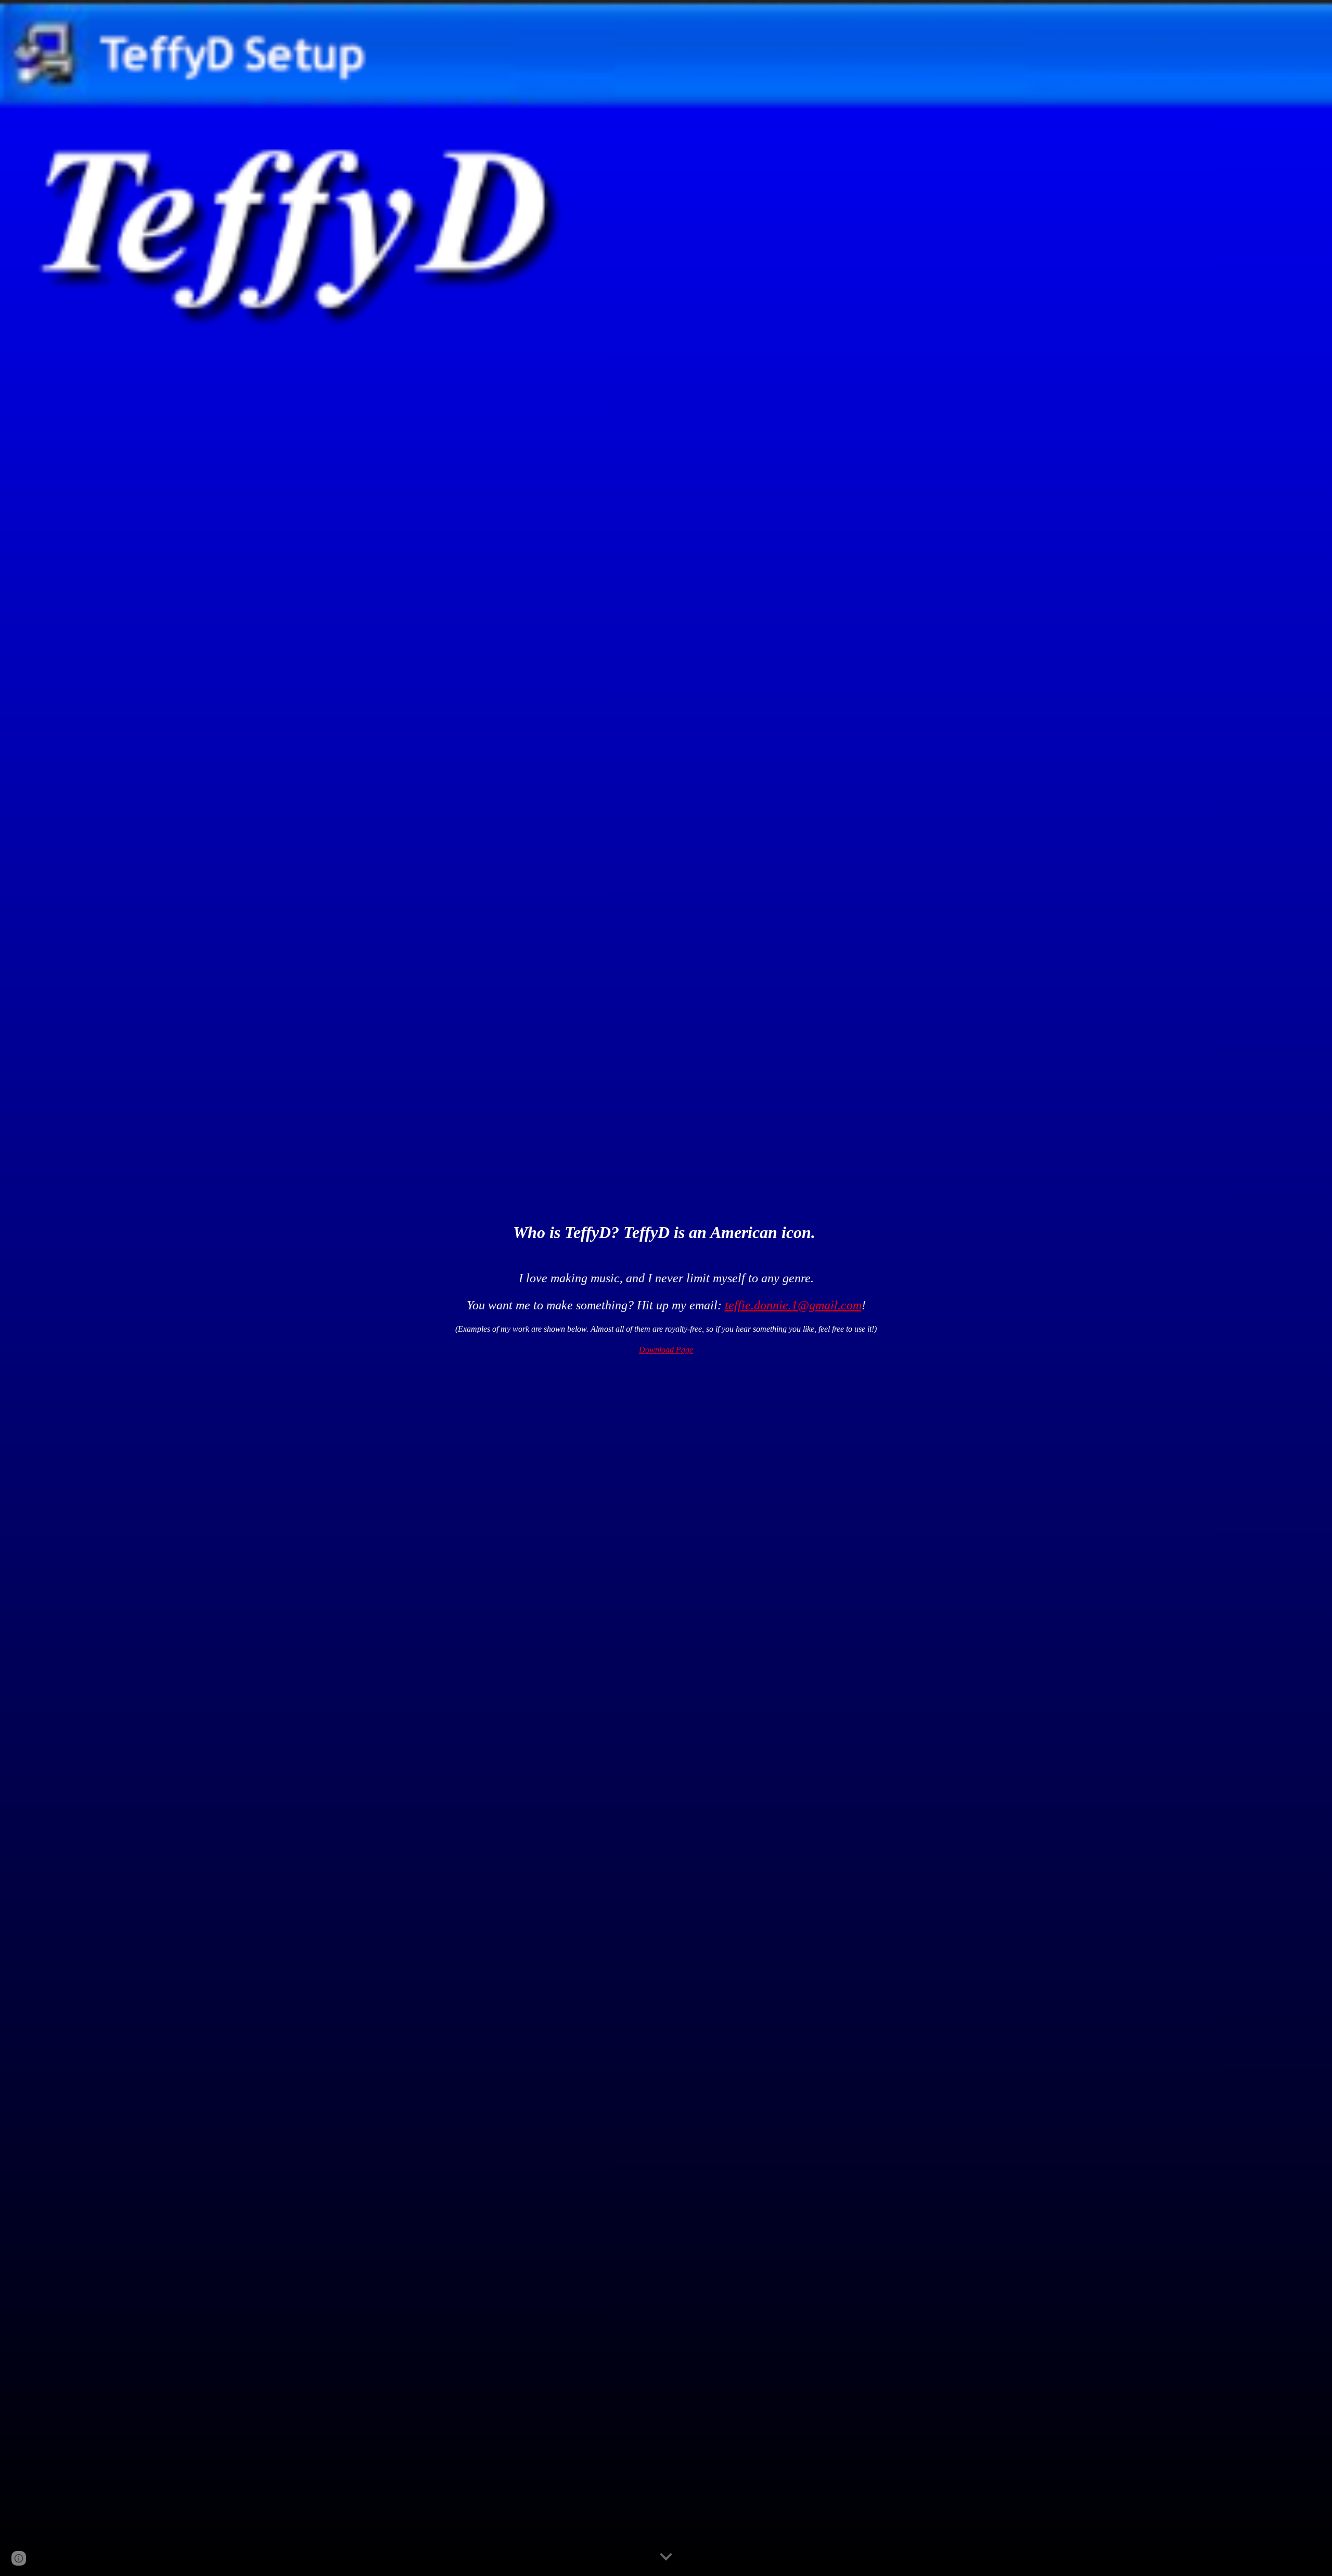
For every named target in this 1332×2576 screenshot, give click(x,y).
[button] (666, 2557)
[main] (666, 1237)
